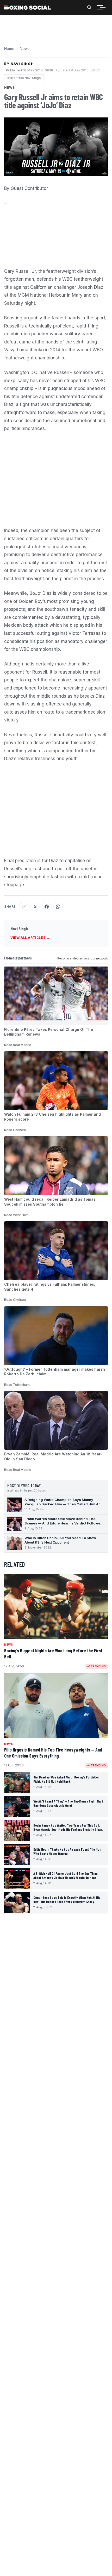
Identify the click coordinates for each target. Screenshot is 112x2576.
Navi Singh (19, 928)
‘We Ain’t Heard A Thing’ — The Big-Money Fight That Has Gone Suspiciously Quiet (68, 1803)
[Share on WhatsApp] (58, 907)
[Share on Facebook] (47, 907)
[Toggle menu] (103, 7)
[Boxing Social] (27, 7)
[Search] (89, 7)
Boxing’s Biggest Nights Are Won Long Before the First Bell (53, 1654)
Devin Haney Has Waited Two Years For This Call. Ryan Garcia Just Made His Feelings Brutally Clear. (68, 1827)
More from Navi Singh (24, 78)
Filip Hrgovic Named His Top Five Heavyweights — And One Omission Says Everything (53, 1753)
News (25, 49)
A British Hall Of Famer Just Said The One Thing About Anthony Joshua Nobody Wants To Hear (65, 1875)
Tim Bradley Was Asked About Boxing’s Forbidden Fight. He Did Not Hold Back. (66, 1779)
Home (9, 49)
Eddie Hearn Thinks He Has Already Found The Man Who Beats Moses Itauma (67, 1851)
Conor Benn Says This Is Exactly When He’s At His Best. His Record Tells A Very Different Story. (67, 1900)
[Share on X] (35, 907)
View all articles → (30, 938)
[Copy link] (24, 907)
